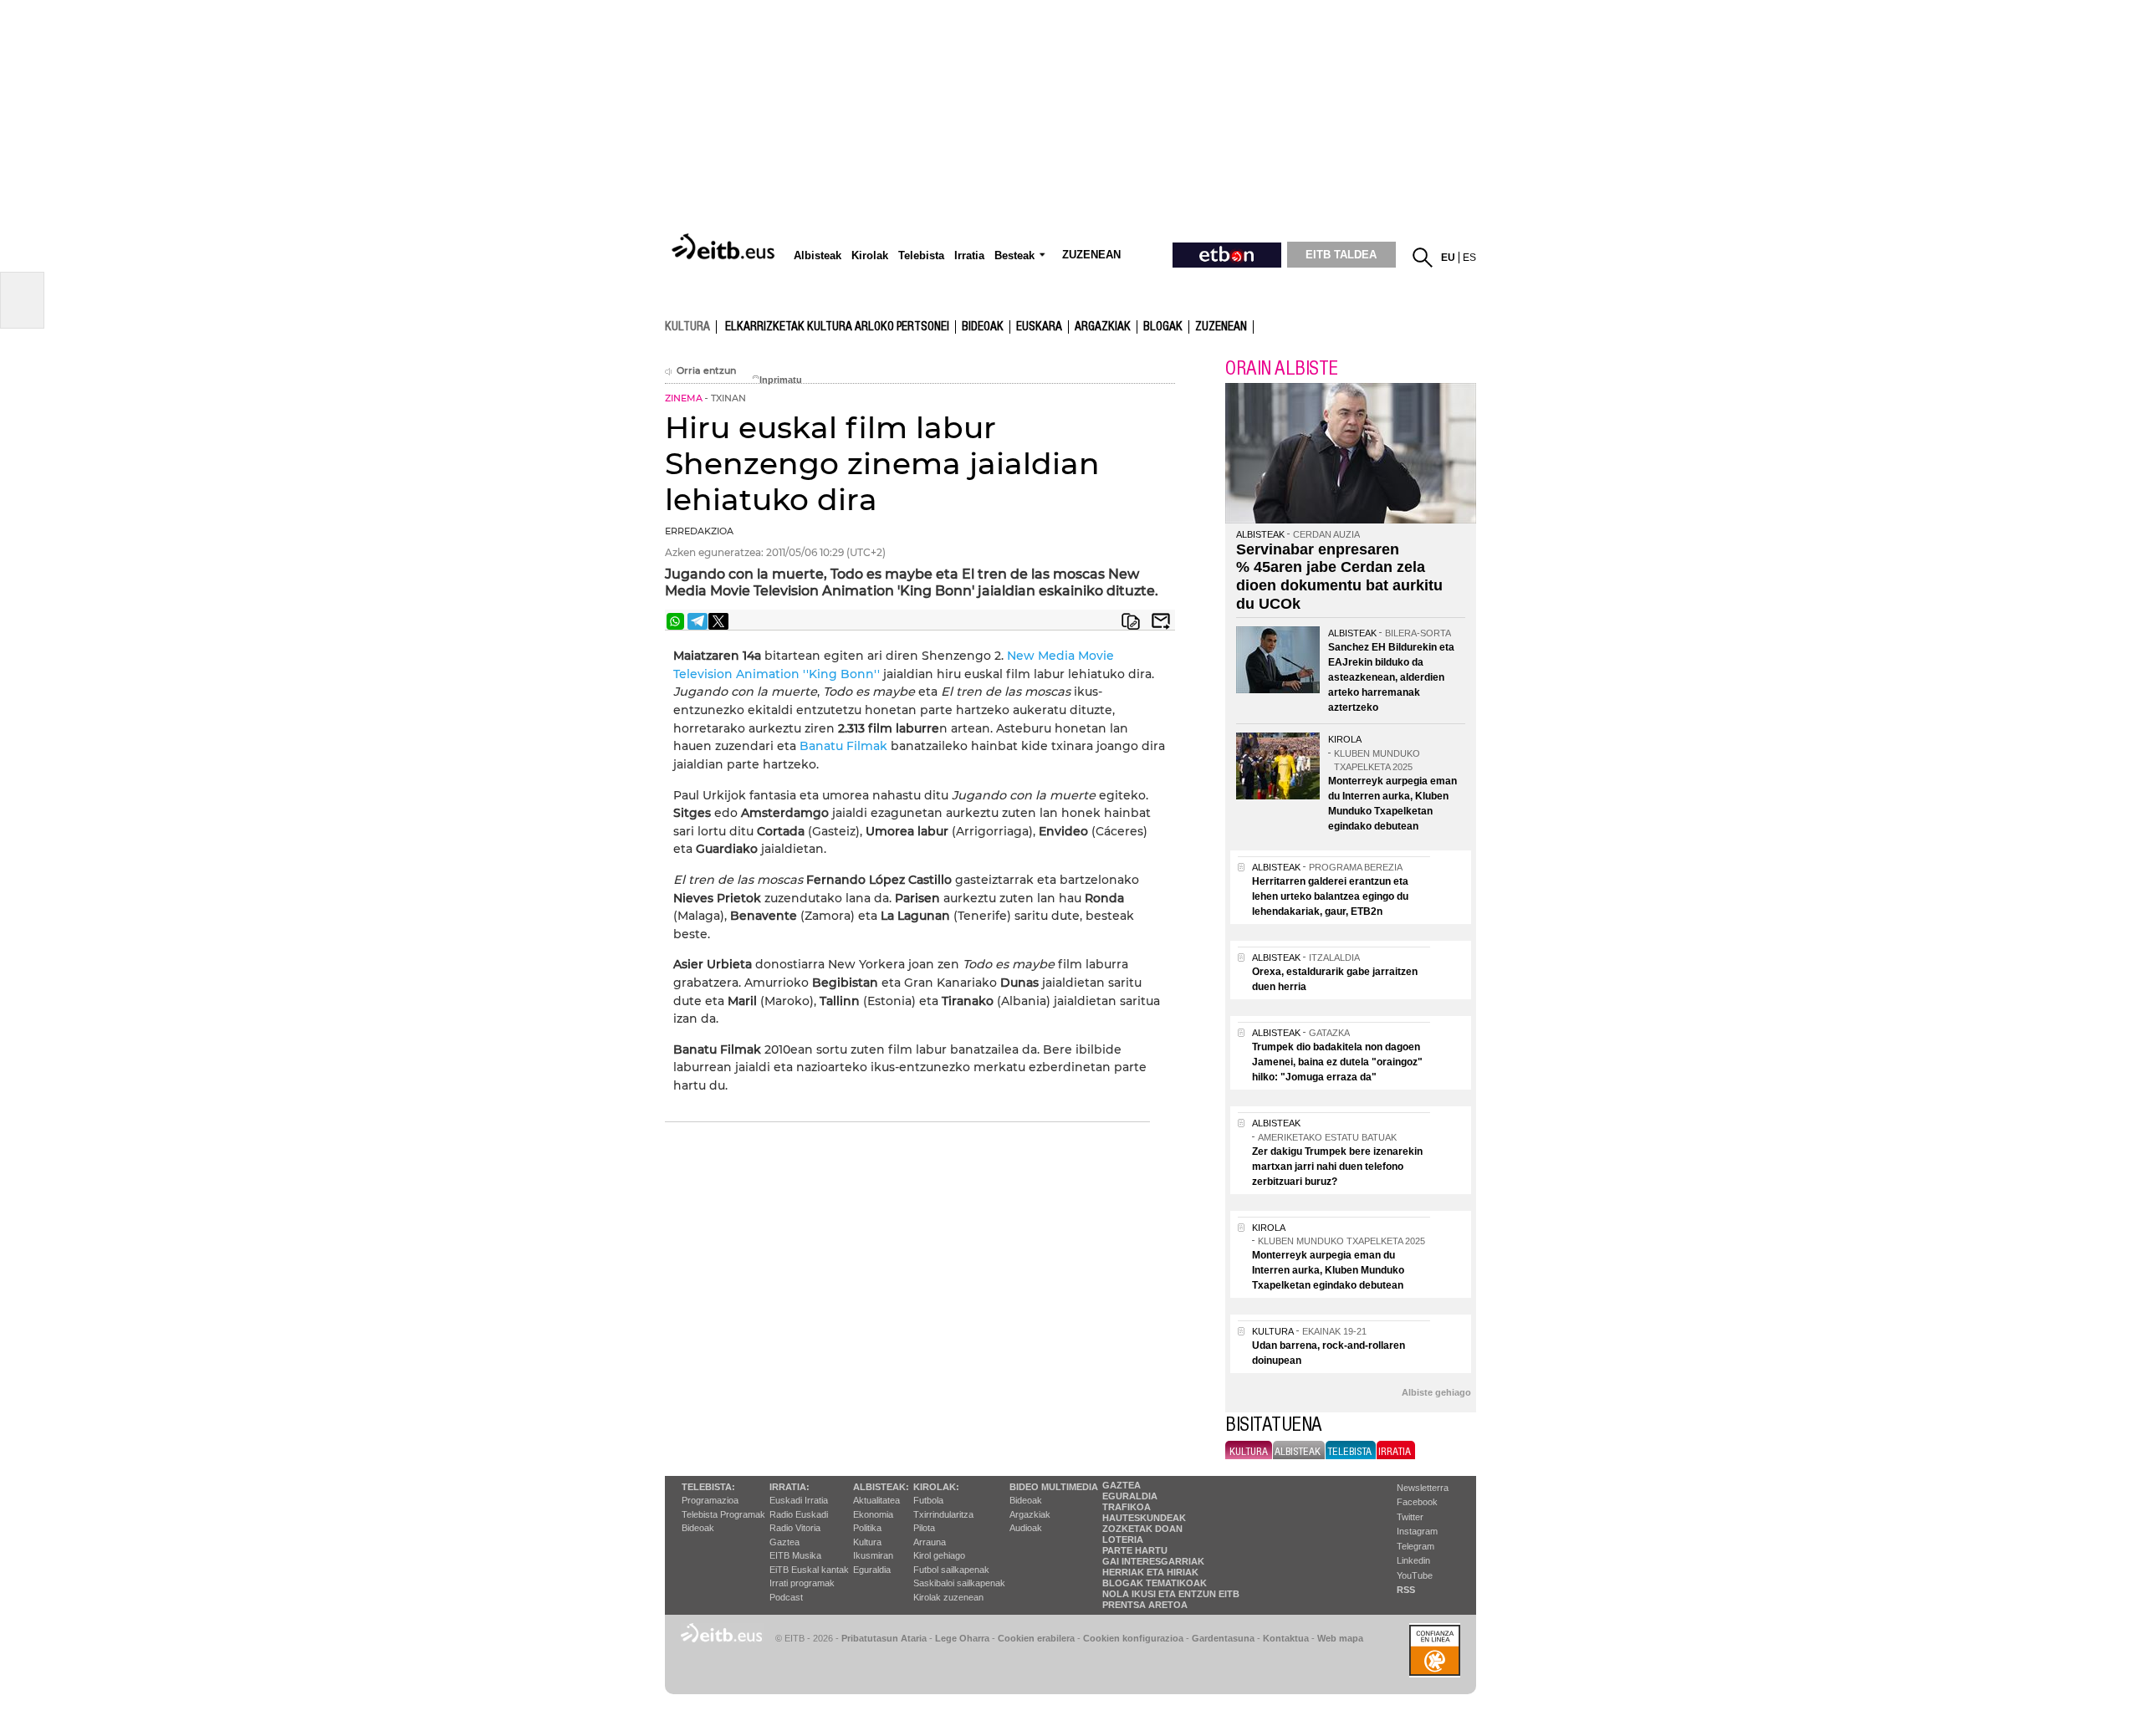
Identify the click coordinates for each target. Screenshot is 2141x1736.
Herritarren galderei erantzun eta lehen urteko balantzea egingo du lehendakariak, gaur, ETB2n (1330, 896)
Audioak (1026, 1528)
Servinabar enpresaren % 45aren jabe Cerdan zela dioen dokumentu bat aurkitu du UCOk (1339, 577)
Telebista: (708, 1487)
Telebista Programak (723, 1514)
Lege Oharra (962, 1638)
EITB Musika (795, 1555)
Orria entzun (706, 371)
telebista (1349, 1452)
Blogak (1163, 327)
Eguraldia (872, 1570)
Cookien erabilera (1036, 1638)
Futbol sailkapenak (951, 1570)
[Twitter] (718, 621)
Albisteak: (881, 1487)
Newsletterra (1423, 1488)
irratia (1395, 1452)
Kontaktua (1286, 1638)
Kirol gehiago (939, 1555)
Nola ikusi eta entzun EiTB (1171, 1594)
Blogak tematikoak (1155, 1583)
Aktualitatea (876, 1500)
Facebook (1417, 1502)
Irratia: (789, 1487)
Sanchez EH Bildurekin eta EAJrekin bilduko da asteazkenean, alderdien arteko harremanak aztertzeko (1391, 677)
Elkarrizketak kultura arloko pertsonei (837, 327)
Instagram (1417, 1531)
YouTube (1415, 1575)
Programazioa (710, 1500)
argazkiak (1103, 327)
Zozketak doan (1142, 1529)
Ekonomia (873, 1514)
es (1469, 258)
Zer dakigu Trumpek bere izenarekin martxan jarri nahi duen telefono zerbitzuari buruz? (1337, 1167)
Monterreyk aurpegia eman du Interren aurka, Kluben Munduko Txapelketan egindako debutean (1328, 1270)
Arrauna (930, 1542)
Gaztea (784, 1542)
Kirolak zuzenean (948, 1597)
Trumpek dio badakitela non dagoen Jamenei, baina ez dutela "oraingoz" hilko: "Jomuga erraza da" (1337, 1062)
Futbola (928, 1500)
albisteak (1298, 1452)
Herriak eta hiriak (1150, 1572)
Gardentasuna (1223, 1638)
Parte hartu (1135, 1550)
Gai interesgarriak (1153, 1561)
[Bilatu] (1423, 258)
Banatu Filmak (843, 746)
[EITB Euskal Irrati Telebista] (725, 248)
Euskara (1039, 327)
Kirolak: (936, 1487)
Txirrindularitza (943, 1514)
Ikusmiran (873, 1555)
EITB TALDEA (1341, 255)
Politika (867, 1528)
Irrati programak (802, 1583)
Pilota (924, 1528)
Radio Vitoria (795, 1528)
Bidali (1161, 621)
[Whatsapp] (675, 621)
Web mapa (1340, 1638)
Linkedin (1413, 1560)
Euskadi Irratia (799, 1500)
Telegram (1415, 1546)
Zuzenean (1221, 327)
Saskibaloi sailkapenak (959, 1583)
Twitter (1410, 1517)
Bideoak (983, 327)
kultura (687, 326)
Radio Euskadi (799, 1514)
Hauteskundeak (1144, 1518)
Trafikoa (1127, 1507)
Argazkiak (1030, 1514)
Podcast (786, 1597)
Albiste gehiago (1436, 1392)
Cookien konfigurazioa (1133, 1638)
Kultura (867, 1542)
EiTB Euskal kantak (809, 1570)
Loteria (1123, 1539)
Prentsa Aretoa (1145, 1605)
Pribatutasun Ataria (884, 1638)
